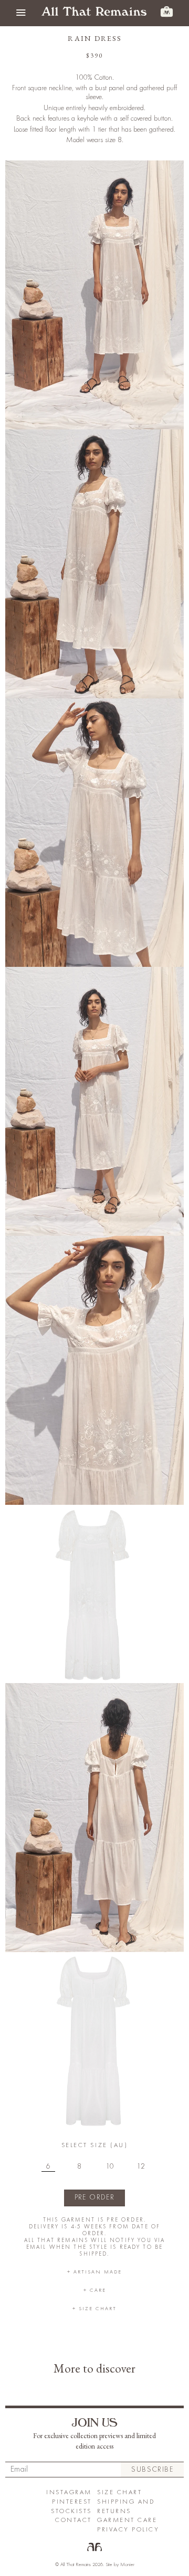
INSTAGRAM (69, 2492)
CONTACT (73, 2520)
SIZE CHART (119, 2492)
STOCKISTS (71, 2511)
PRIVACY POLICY (128, 2530)
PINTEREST (72, 2502)
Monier (127, 2564)
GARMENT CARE (127, 2520)
